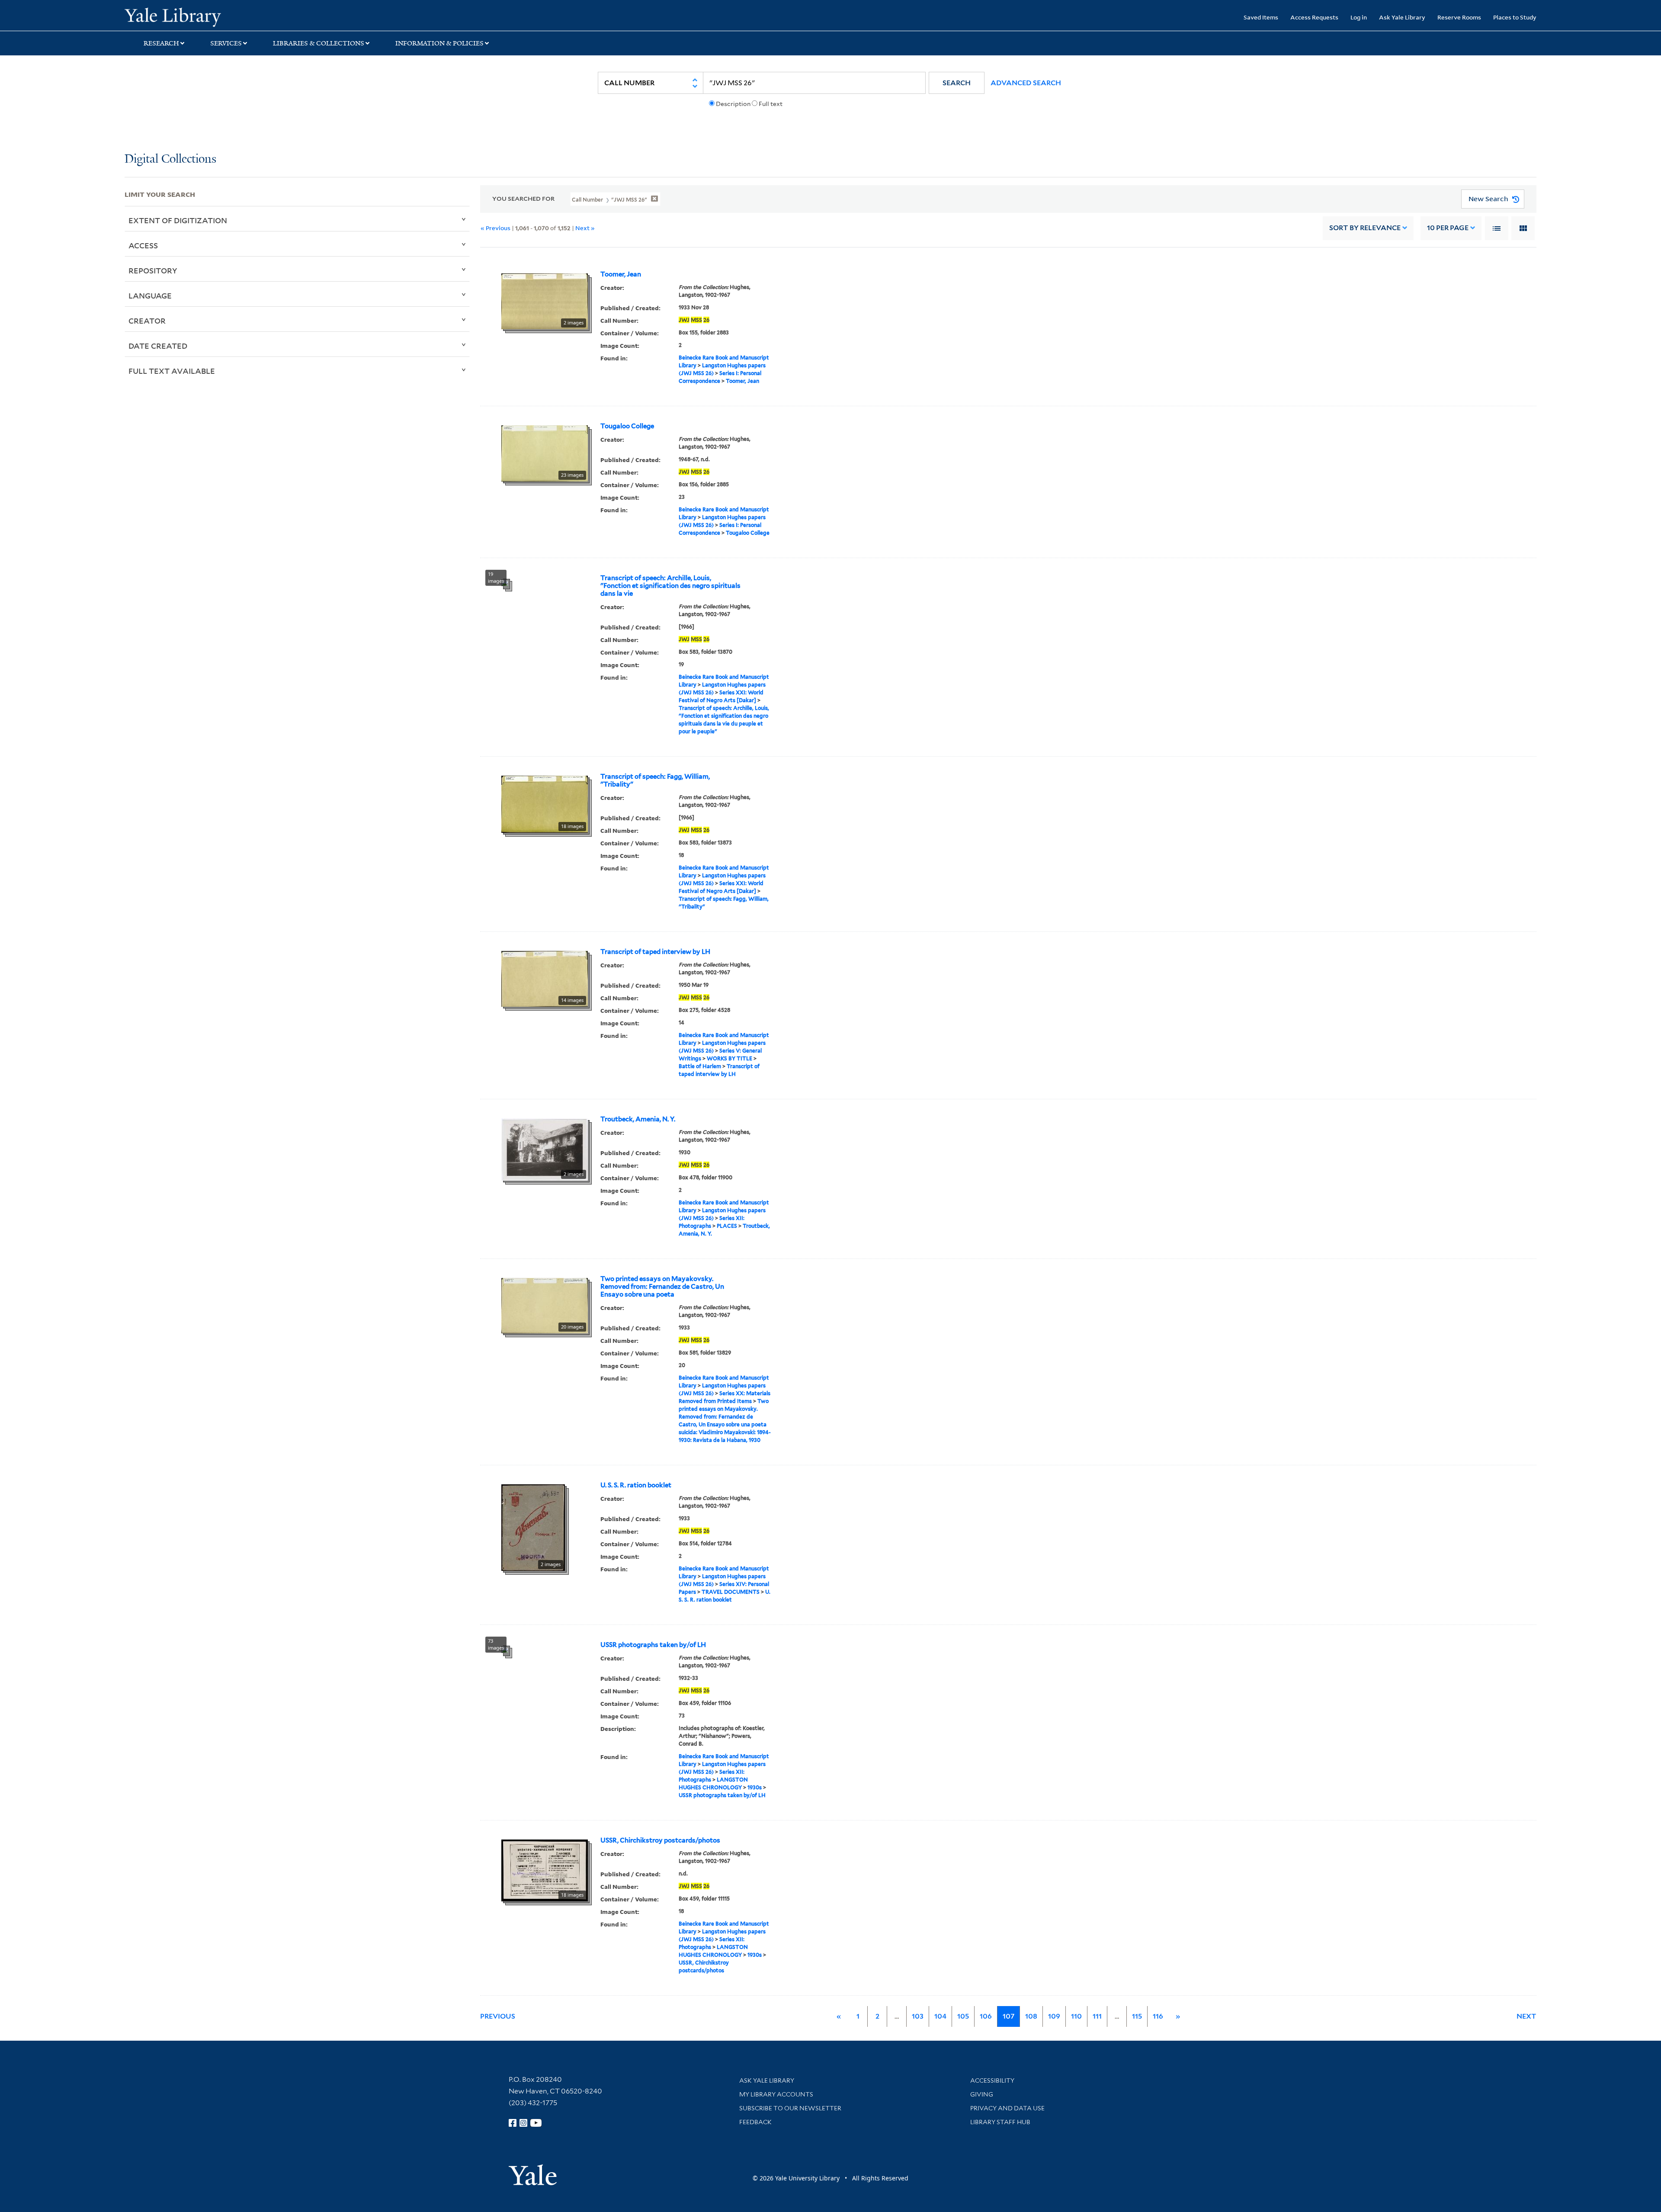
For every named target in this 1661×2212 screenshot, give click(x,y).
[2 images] (545, 300)
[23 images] (545, 453)
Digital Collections (170, 159)
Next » (585, 228)
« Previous (495, 228)
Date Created (158, 346)
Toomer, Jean (621, 274)
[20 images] (545, 1305)
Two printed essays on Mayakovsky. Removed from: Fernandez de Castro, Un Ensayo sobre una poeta (662, 1287)
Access (143, 245)
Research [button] (161, 43)
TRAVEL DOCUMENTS (731, 1592)
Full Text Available (172, 371)
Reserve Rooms (1459, 17)
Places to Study (1515, 17)
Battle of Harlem (700, 1066)
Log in (1359, 17)
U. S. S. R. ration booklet (636, 1485)
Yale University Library (231, 16)
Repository (153, 270)
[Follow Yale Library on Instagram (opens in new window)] (523, 2123)
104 (940, 2016)
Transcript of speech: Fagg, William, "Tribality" (655, 780)
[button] (957, 83)
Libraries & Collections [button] (319, 43)
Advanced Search (1026, 83)
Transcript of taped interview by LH (655, 952)
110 (1076, 2016)
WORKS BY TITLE (729, 1058)
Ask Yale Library (1402, 17)
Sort (1365, 228)
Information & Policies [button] (439, 43)
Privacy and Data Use (1007, 2108)
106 (986, 2016)
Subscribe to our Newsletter (790, 2108)
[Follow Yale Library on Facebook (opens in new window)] (513, 2123)
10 (1448, 228)
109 (1054, 2016)
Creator (147, 321)
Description (733, 104)
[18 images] (545, 803)
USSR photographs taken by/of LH (653, 1645)
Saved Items (1261, 17)
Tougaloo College (627, 426)
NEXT (1526, 2016)
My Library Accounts (776, 2094)
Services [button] (226, 43)
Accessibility (992, 2080)
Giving (982, 2094)
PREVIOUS (498, 2016)
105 (963, 2016)
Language (150, 295)
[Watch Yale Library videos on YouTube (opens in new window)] (536, 2123)
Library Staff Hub (1000, 2122)
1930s (755, 1787)
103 (918, 2016)
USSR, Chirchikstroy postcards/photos (660, 1840)
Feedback (755, 2122)
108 (1031, 2016)
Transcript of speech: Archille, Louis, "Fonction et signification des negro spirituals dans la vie (670, 586)
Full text (771, 104)
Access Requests (1314, 17)
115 (1137, 2016)
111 (1097, 2016)
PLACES (727, 1226)
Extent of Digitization (178, 220)
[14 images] (545, 978)
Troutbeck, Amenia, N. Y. (638, 1119)
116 (1158, 2016)
